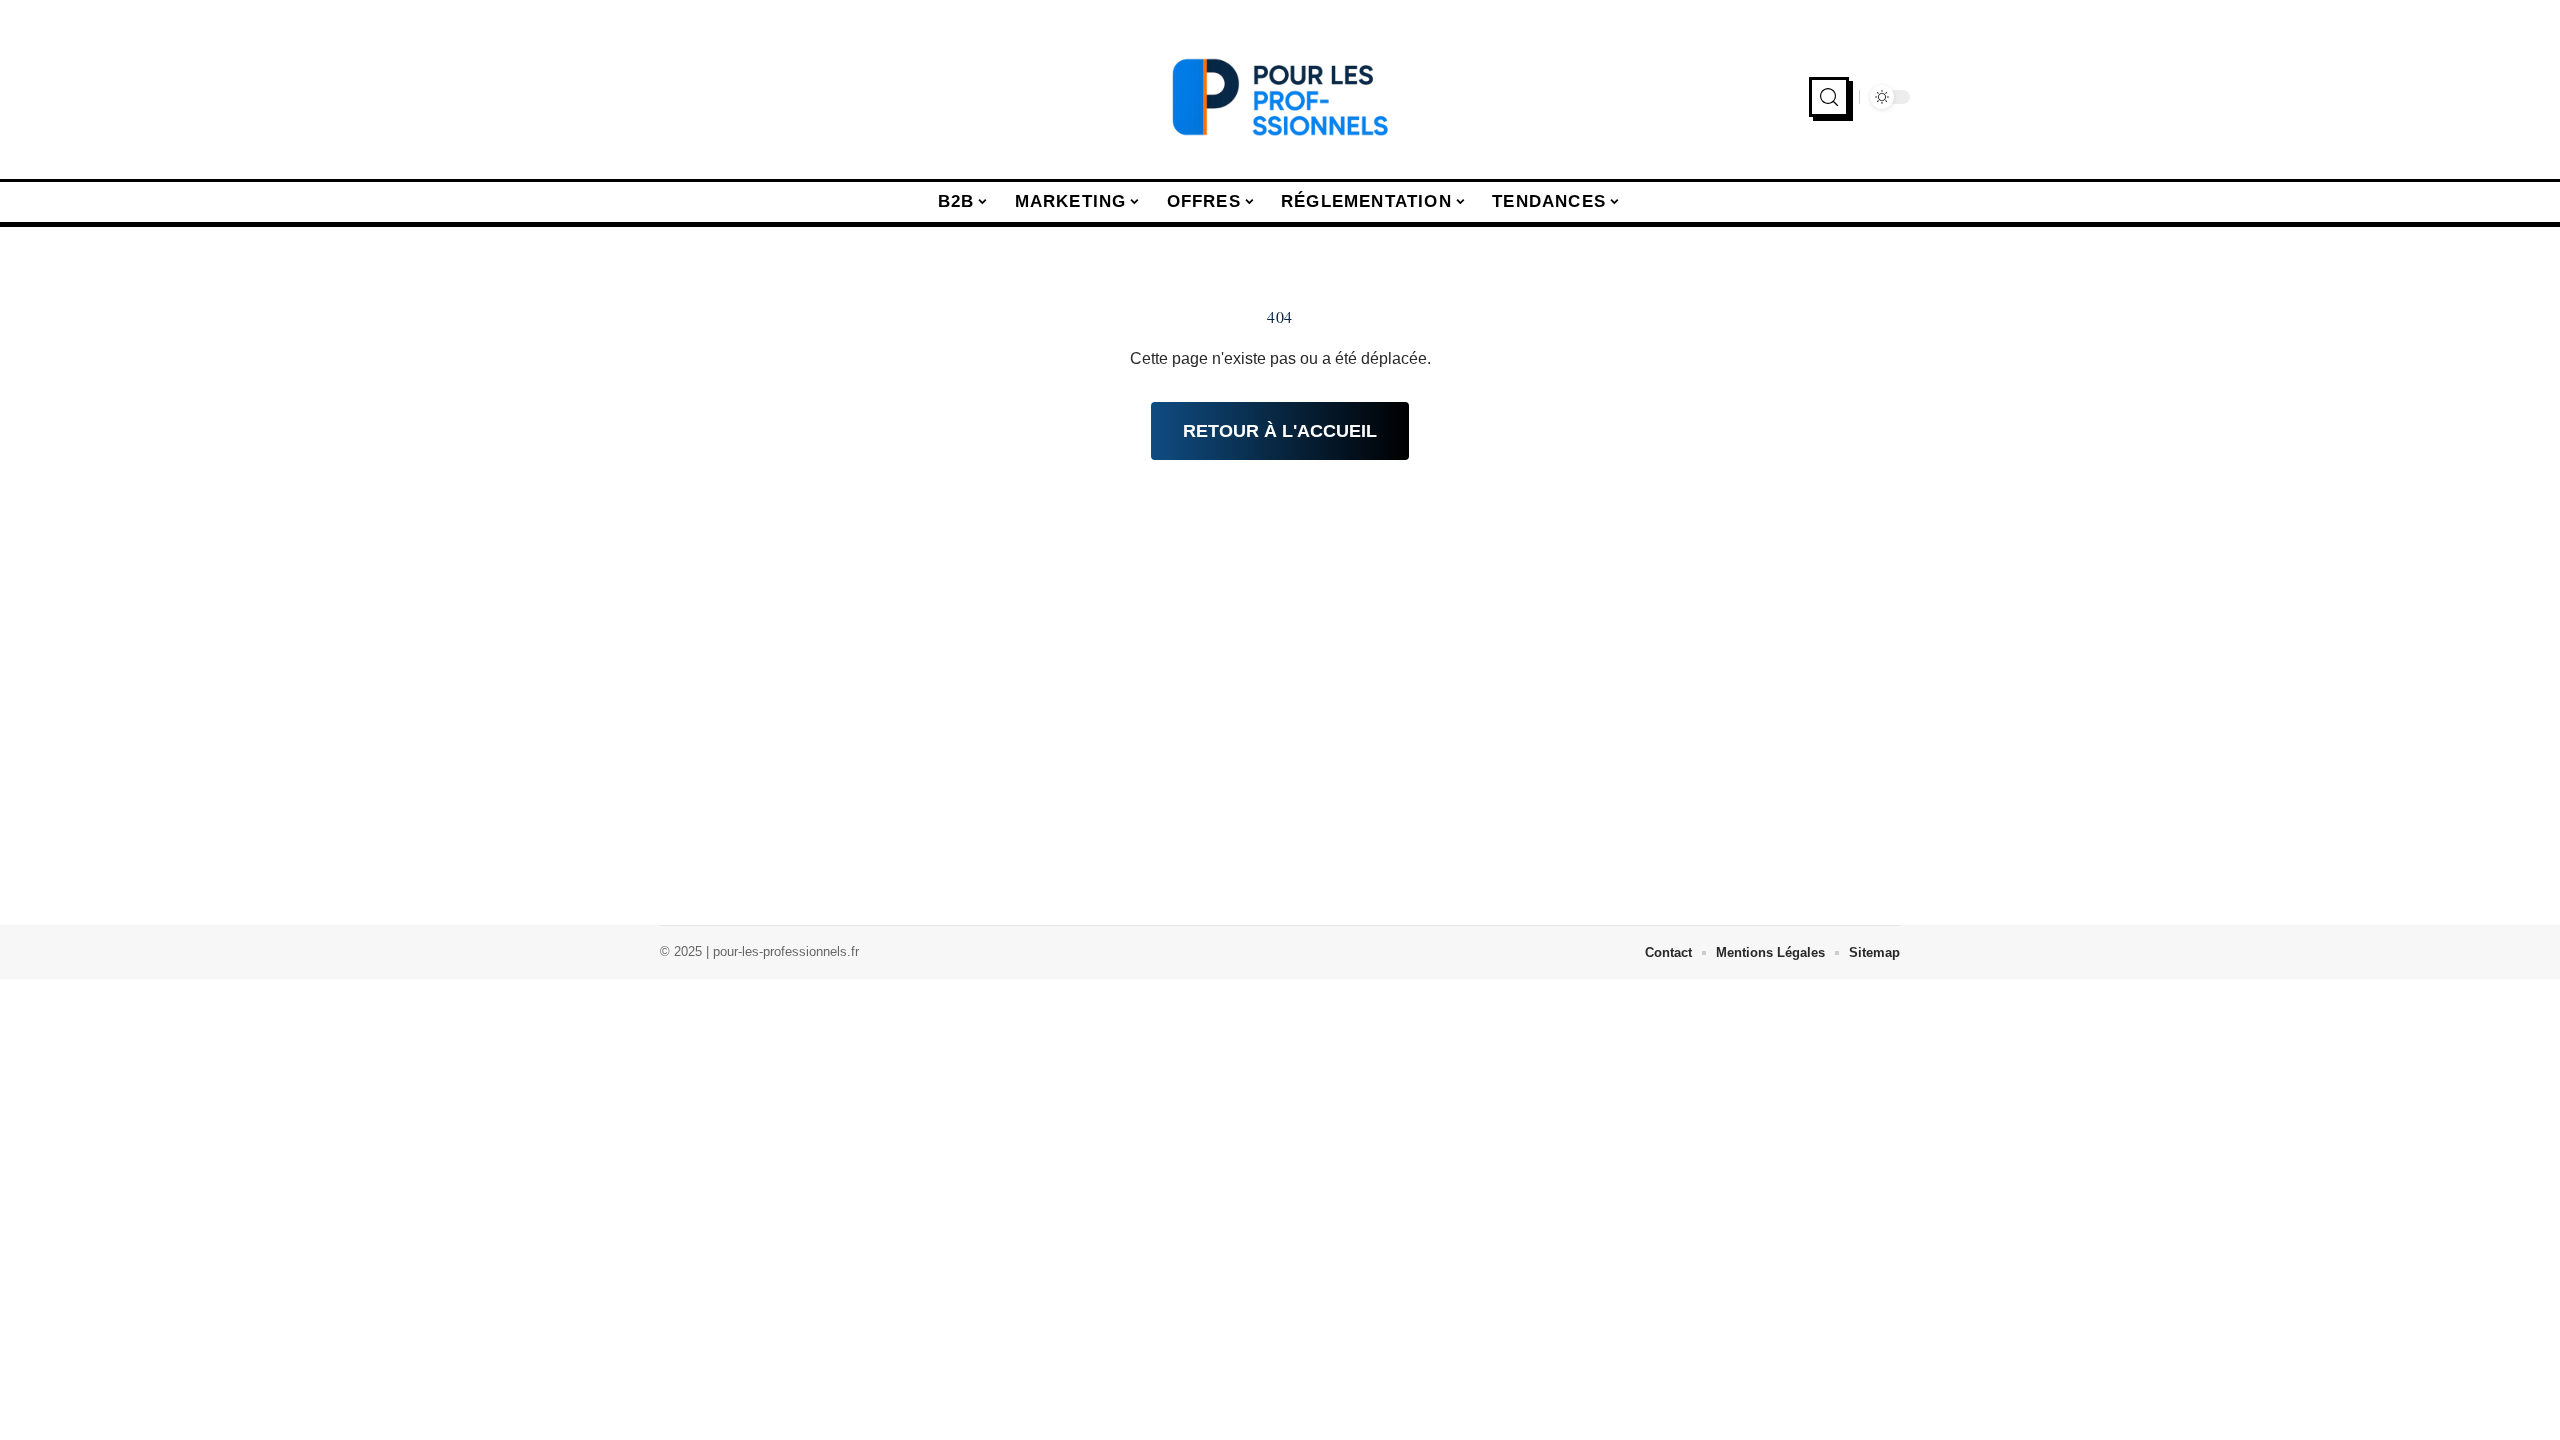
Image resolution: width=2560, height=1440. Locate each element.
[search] (1829, 97)
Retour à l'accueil (1280, 431)
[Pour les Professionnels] (1280, 97)
